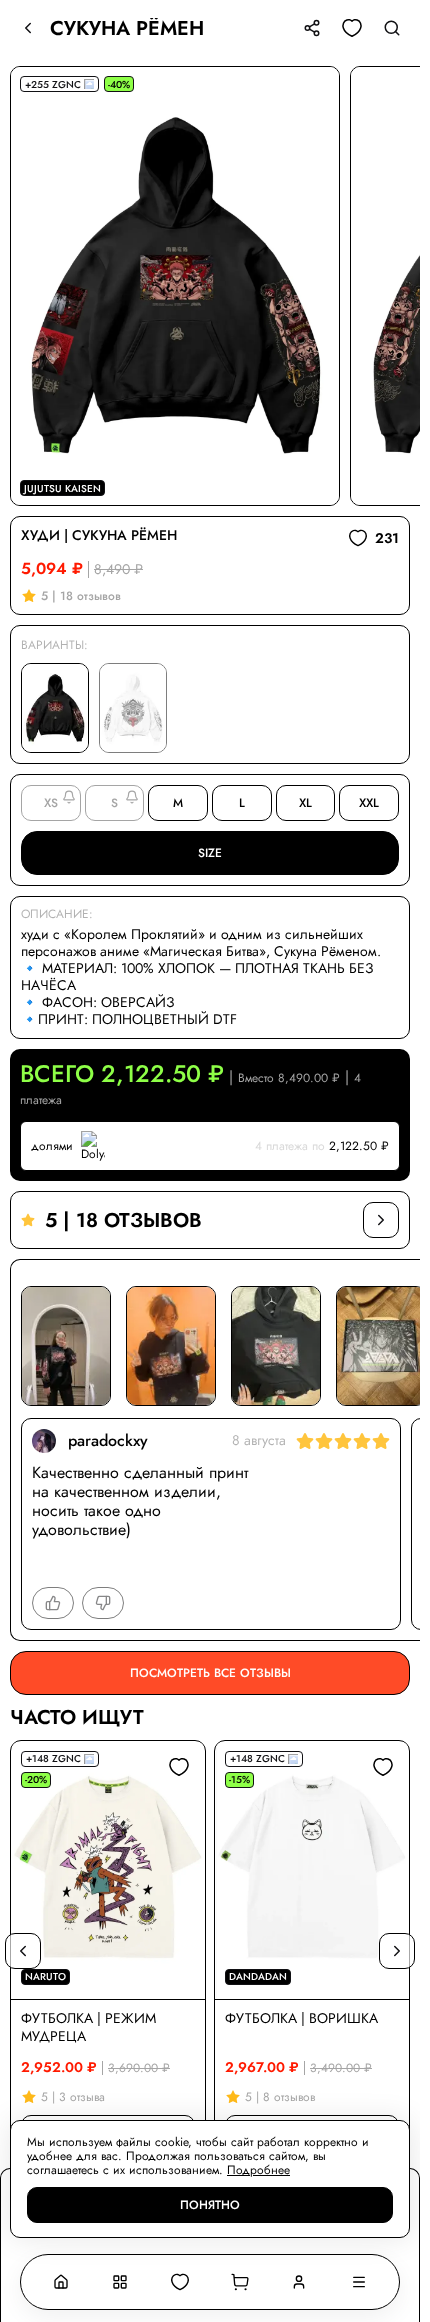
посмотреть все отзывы (210, 1673)
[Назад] (28, 28)
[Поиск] (392, 28)
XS (51, 803)
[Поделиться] (312, 28)
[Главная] (61, 2282)
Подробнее (258, 2170)
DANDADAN (258, 1976)
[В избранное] (352, 28)
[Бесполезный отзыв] (103, 1603)
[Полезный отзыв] (53, 1603)
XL (305, 803)
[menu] (359, 2282)
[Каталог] (121, 2282)
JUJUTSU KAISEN (62, 488)
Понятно (210, 2205)
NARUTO (45, 1976)
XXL (369, 803)
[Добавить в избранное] (179, 1767)
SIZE (210, 853)
